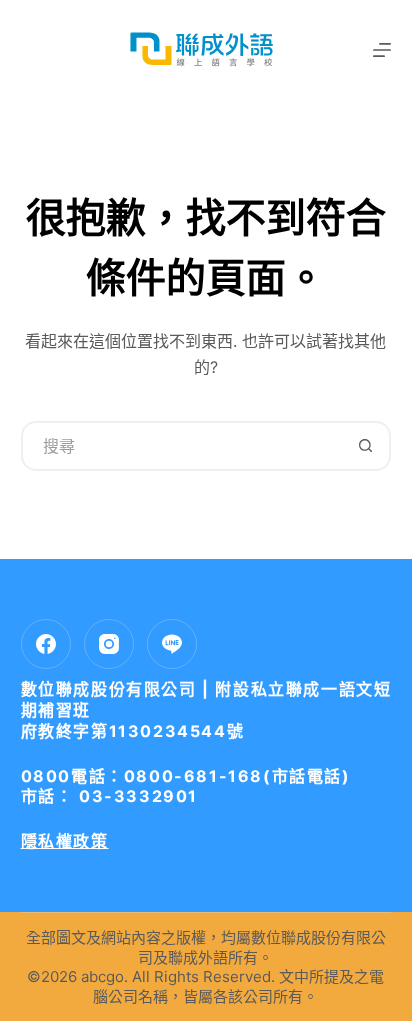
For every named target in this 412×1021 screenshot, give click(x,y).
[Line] (172, 644)
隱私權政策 (65, 841)
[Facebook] (46, 644)
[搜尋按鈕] (366, 446)
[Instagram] (109, 644)
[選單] (382, 50)
